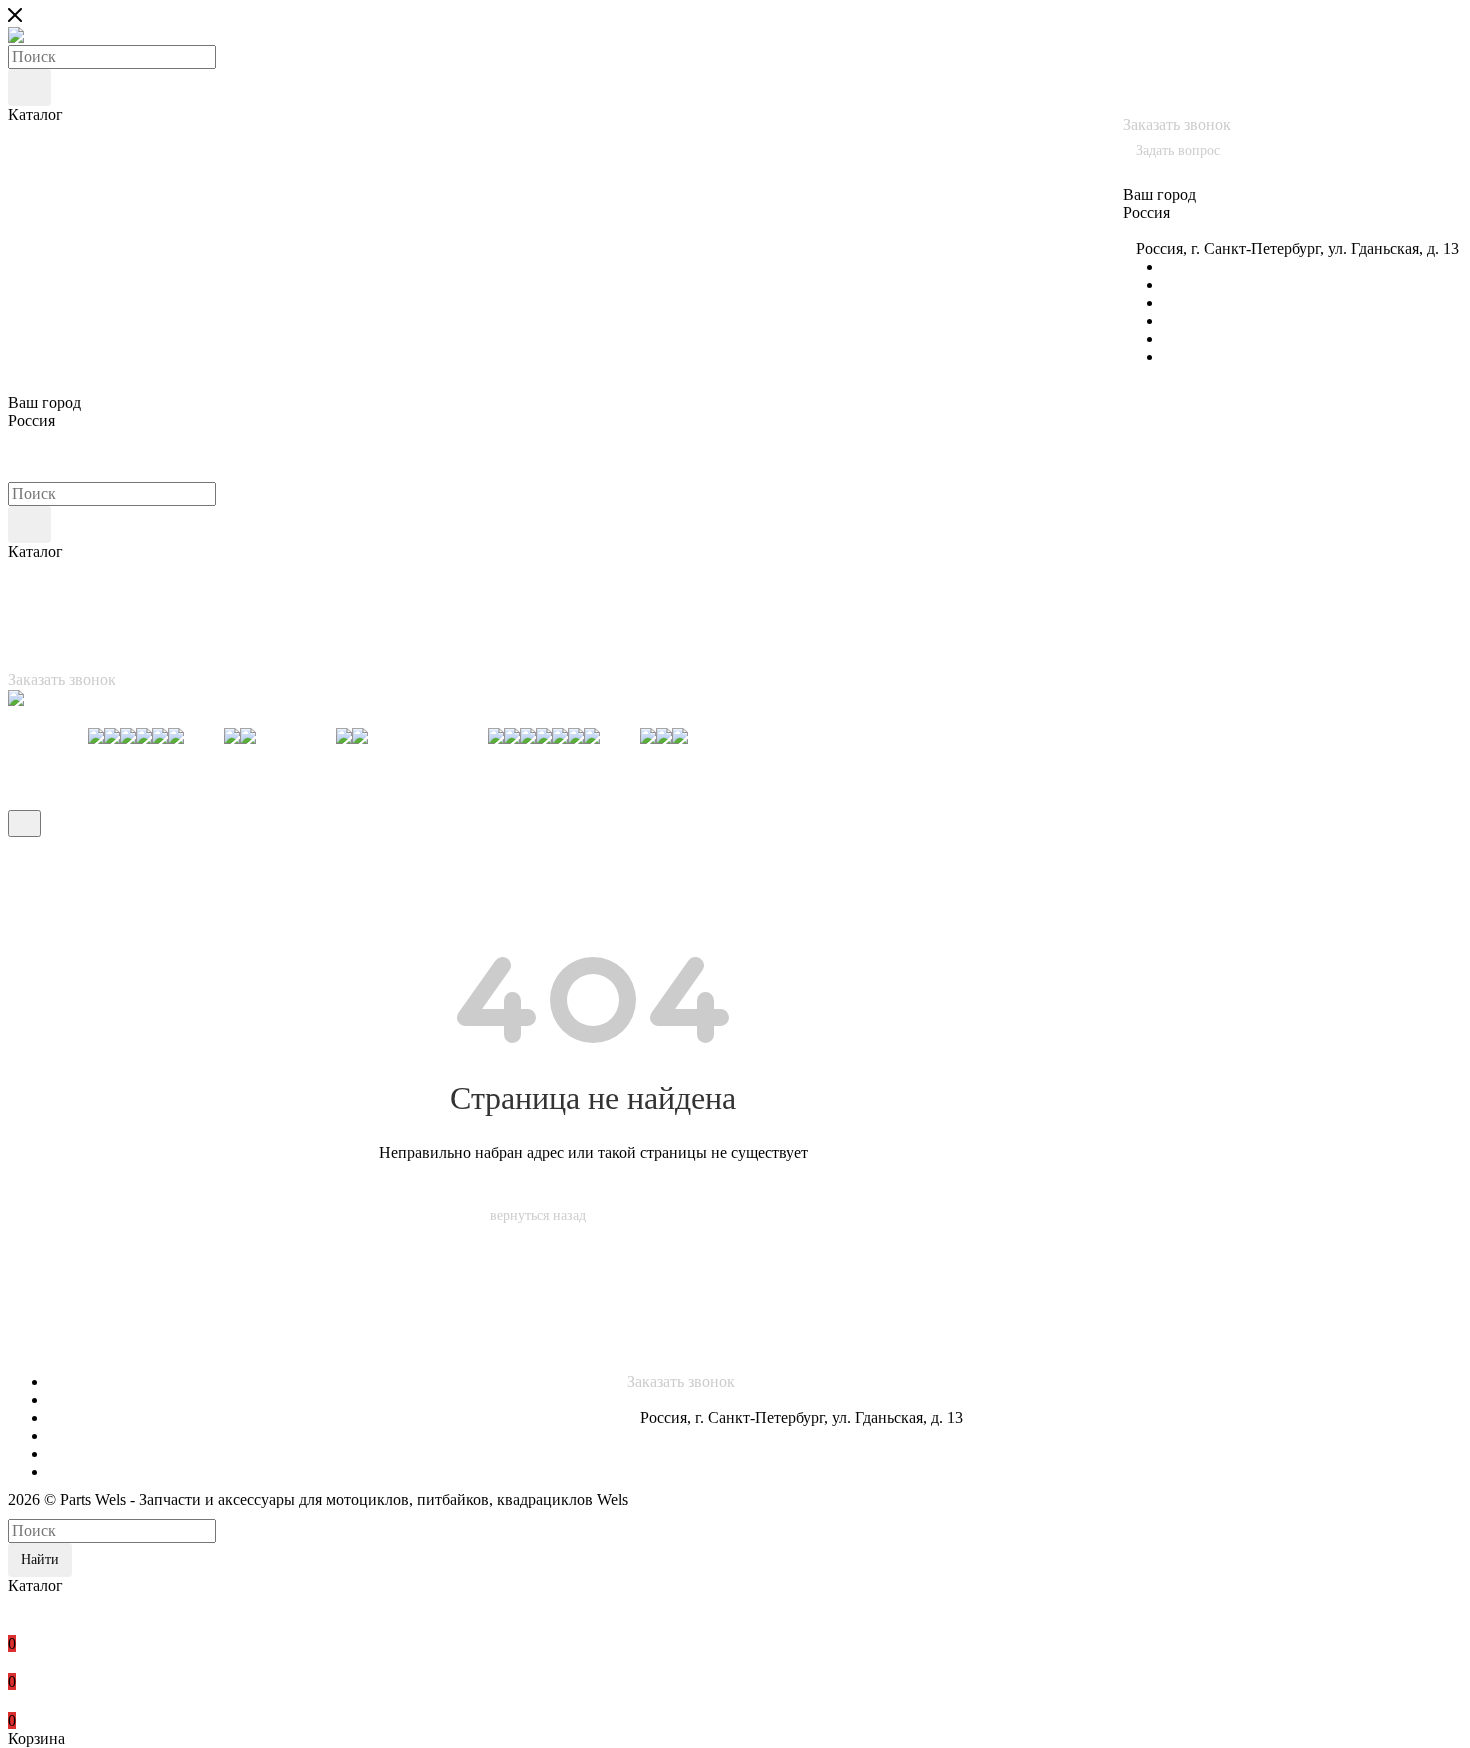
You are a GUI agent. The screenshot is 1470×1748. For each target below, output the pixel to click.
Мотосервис (49, 1309)
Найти (40, 1559)
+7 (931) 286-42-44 (1259, 88)
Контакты (41, 1363)
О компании (50, 1291)
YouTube (1192, 302)
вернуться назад (538, 1215)
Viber (1180, 320)
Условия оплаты (63, 1327)
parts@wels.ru (1183, 230)
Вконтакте (1198, 266)
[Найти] (29, 87)
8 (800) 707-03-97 (1186, 34)
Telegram (1192, 284)
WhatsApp (1197, 356)
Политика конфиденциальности (1130, 1293)
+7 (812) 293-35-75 (1185, 70)
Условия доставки (69, 1345)
